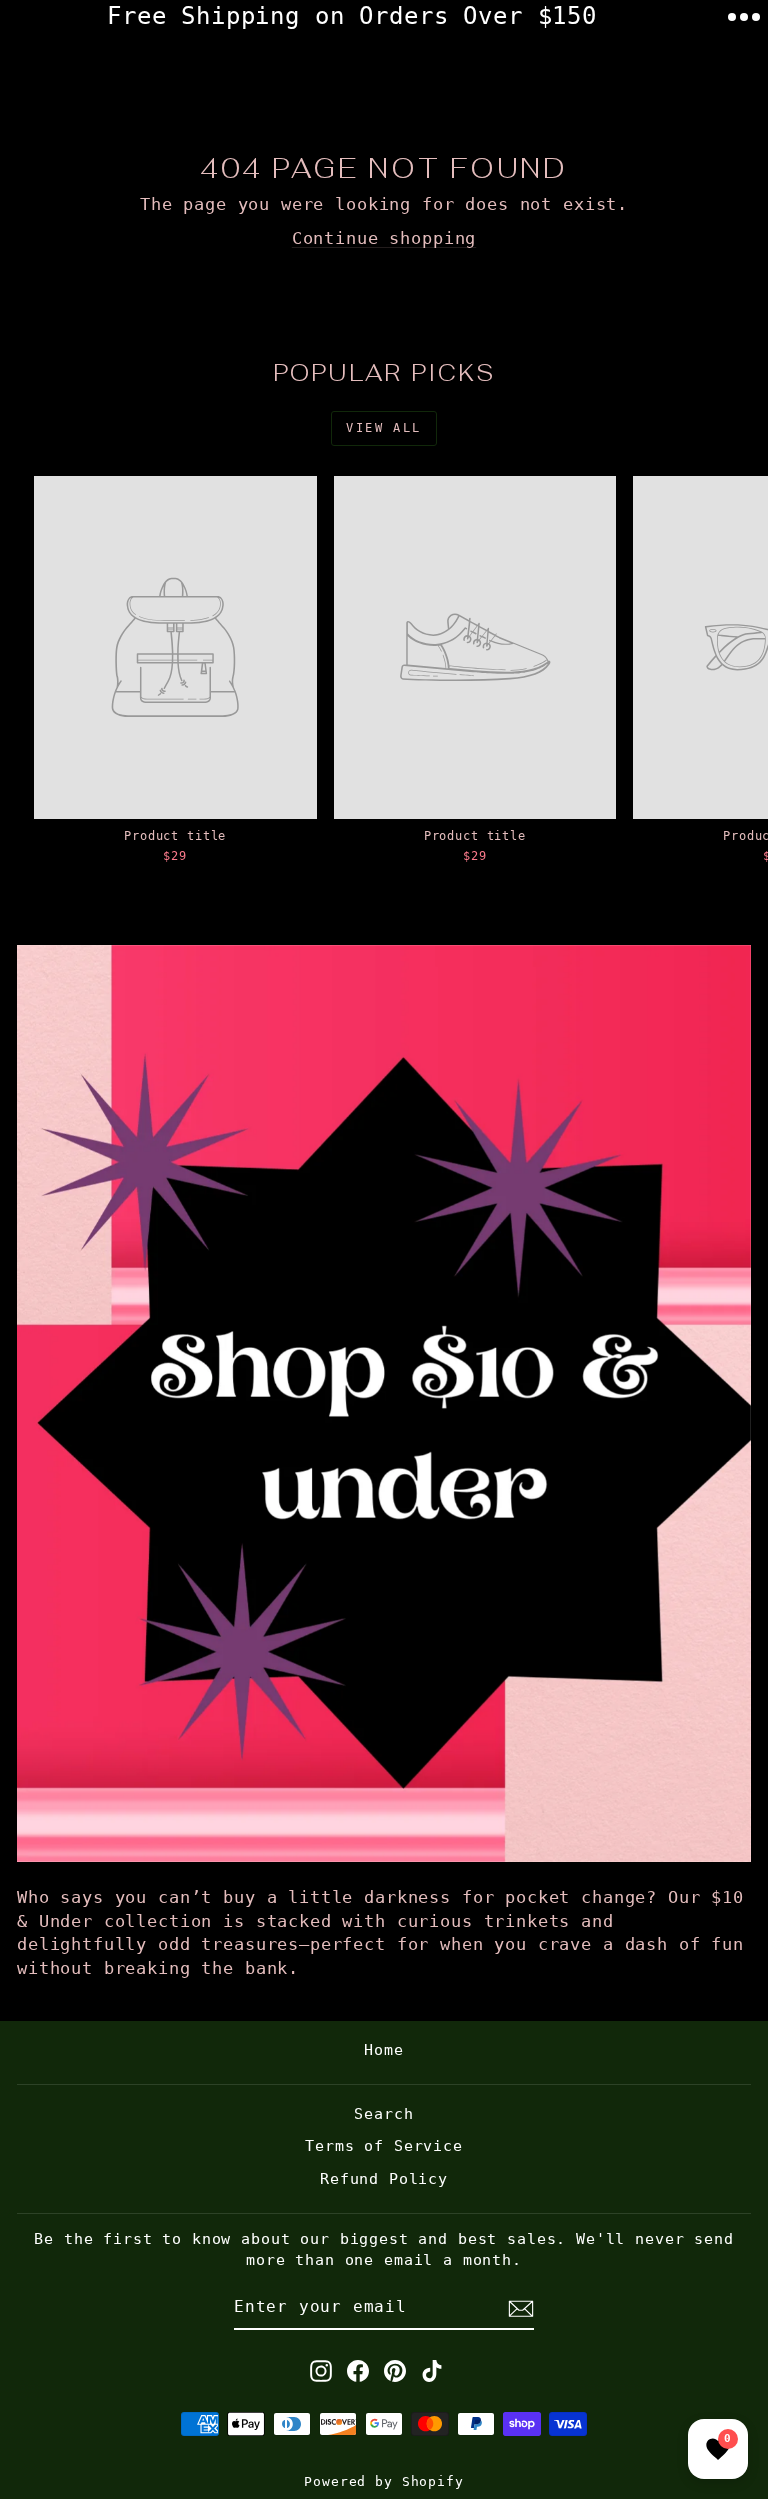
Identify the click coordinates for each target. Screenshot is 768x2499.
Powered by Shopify (383, 2481)
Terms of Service (384, 2146)
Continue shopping (384, 238)
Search (383, 2114)
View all (383, 428)
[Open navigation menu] (744, 17)
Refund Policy (384, 2179)
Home (383, 2050)
